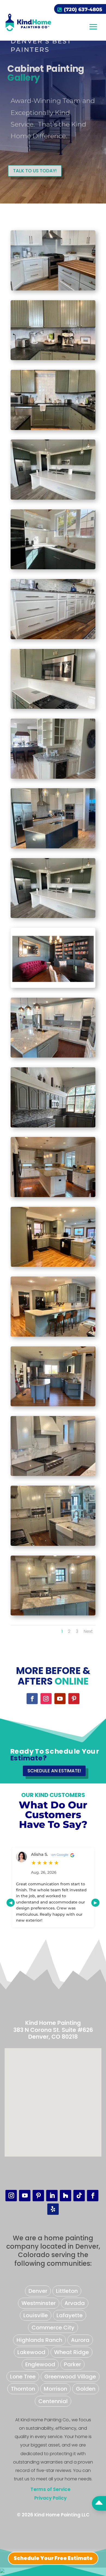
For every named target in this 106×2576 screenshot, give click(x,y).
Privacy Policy (50, 2498)
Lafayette (70, 2315)
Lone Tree (23, 2377)
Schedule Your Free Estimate (53, 2558)
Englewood (40, 2364)
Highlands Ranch (39, 2340)
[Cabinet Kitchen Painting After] (53, 359)
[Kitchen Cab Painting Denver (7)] (53, 1335)
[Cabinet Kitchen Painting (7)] (53, 1126)
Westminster (39, 2303)
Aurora (80, 2340)
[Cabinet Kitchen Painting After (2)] (53, 289)
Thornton (23, 2389)
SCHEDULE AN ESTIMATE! (54, 1771)
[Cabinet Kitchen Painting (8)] (53, 429)
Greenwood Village (70, 2377)
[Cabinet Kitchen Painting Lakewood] (53, 638)
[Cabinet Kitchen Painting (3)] (53, 708)
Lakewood (31, 2352)
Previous (11, 1903)
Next (88, 1631)
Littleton (67, 2291)
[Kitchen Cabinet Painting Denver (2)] (53, 498)
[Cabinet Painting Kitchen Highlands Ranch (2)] (53, 1475)
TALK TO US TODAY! (35, 171)
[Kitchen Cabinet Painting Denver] (53, 1266)
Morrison (55, 2389)
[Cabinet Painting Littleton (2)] (53, 778)
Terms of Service (50, 2489)
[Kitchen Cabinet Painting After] (53, 1056)
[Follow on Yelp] (53, 2209)
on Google (57, 1855)
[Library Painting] (53, 987)
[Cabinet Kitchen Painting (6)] (53, 917)
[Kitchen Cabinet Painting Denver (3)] (53, 1545)
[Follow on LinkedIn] (52, 2196)
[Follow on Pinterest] (74, 1699)
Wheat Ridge (71, 2352)
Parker (72, 2364)
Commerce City (53, 2328)
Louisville (36, 2315)
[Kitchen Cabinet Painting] (53, 568)
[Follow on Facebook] (32, 1699)
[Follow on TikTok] (79, 2196)
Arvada (75, 2303)
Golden (86, 2389)
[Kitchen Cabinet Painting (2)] (53, 1614)
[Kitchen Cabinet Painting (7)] (53, 1405)
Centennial (53, 2401)
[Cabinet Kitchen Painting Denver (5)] (53, 847)
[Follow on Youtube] (60, 1699)
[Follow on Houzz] (66, 2196)
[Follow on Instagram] (46, 1699)
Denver (38, 2291)
